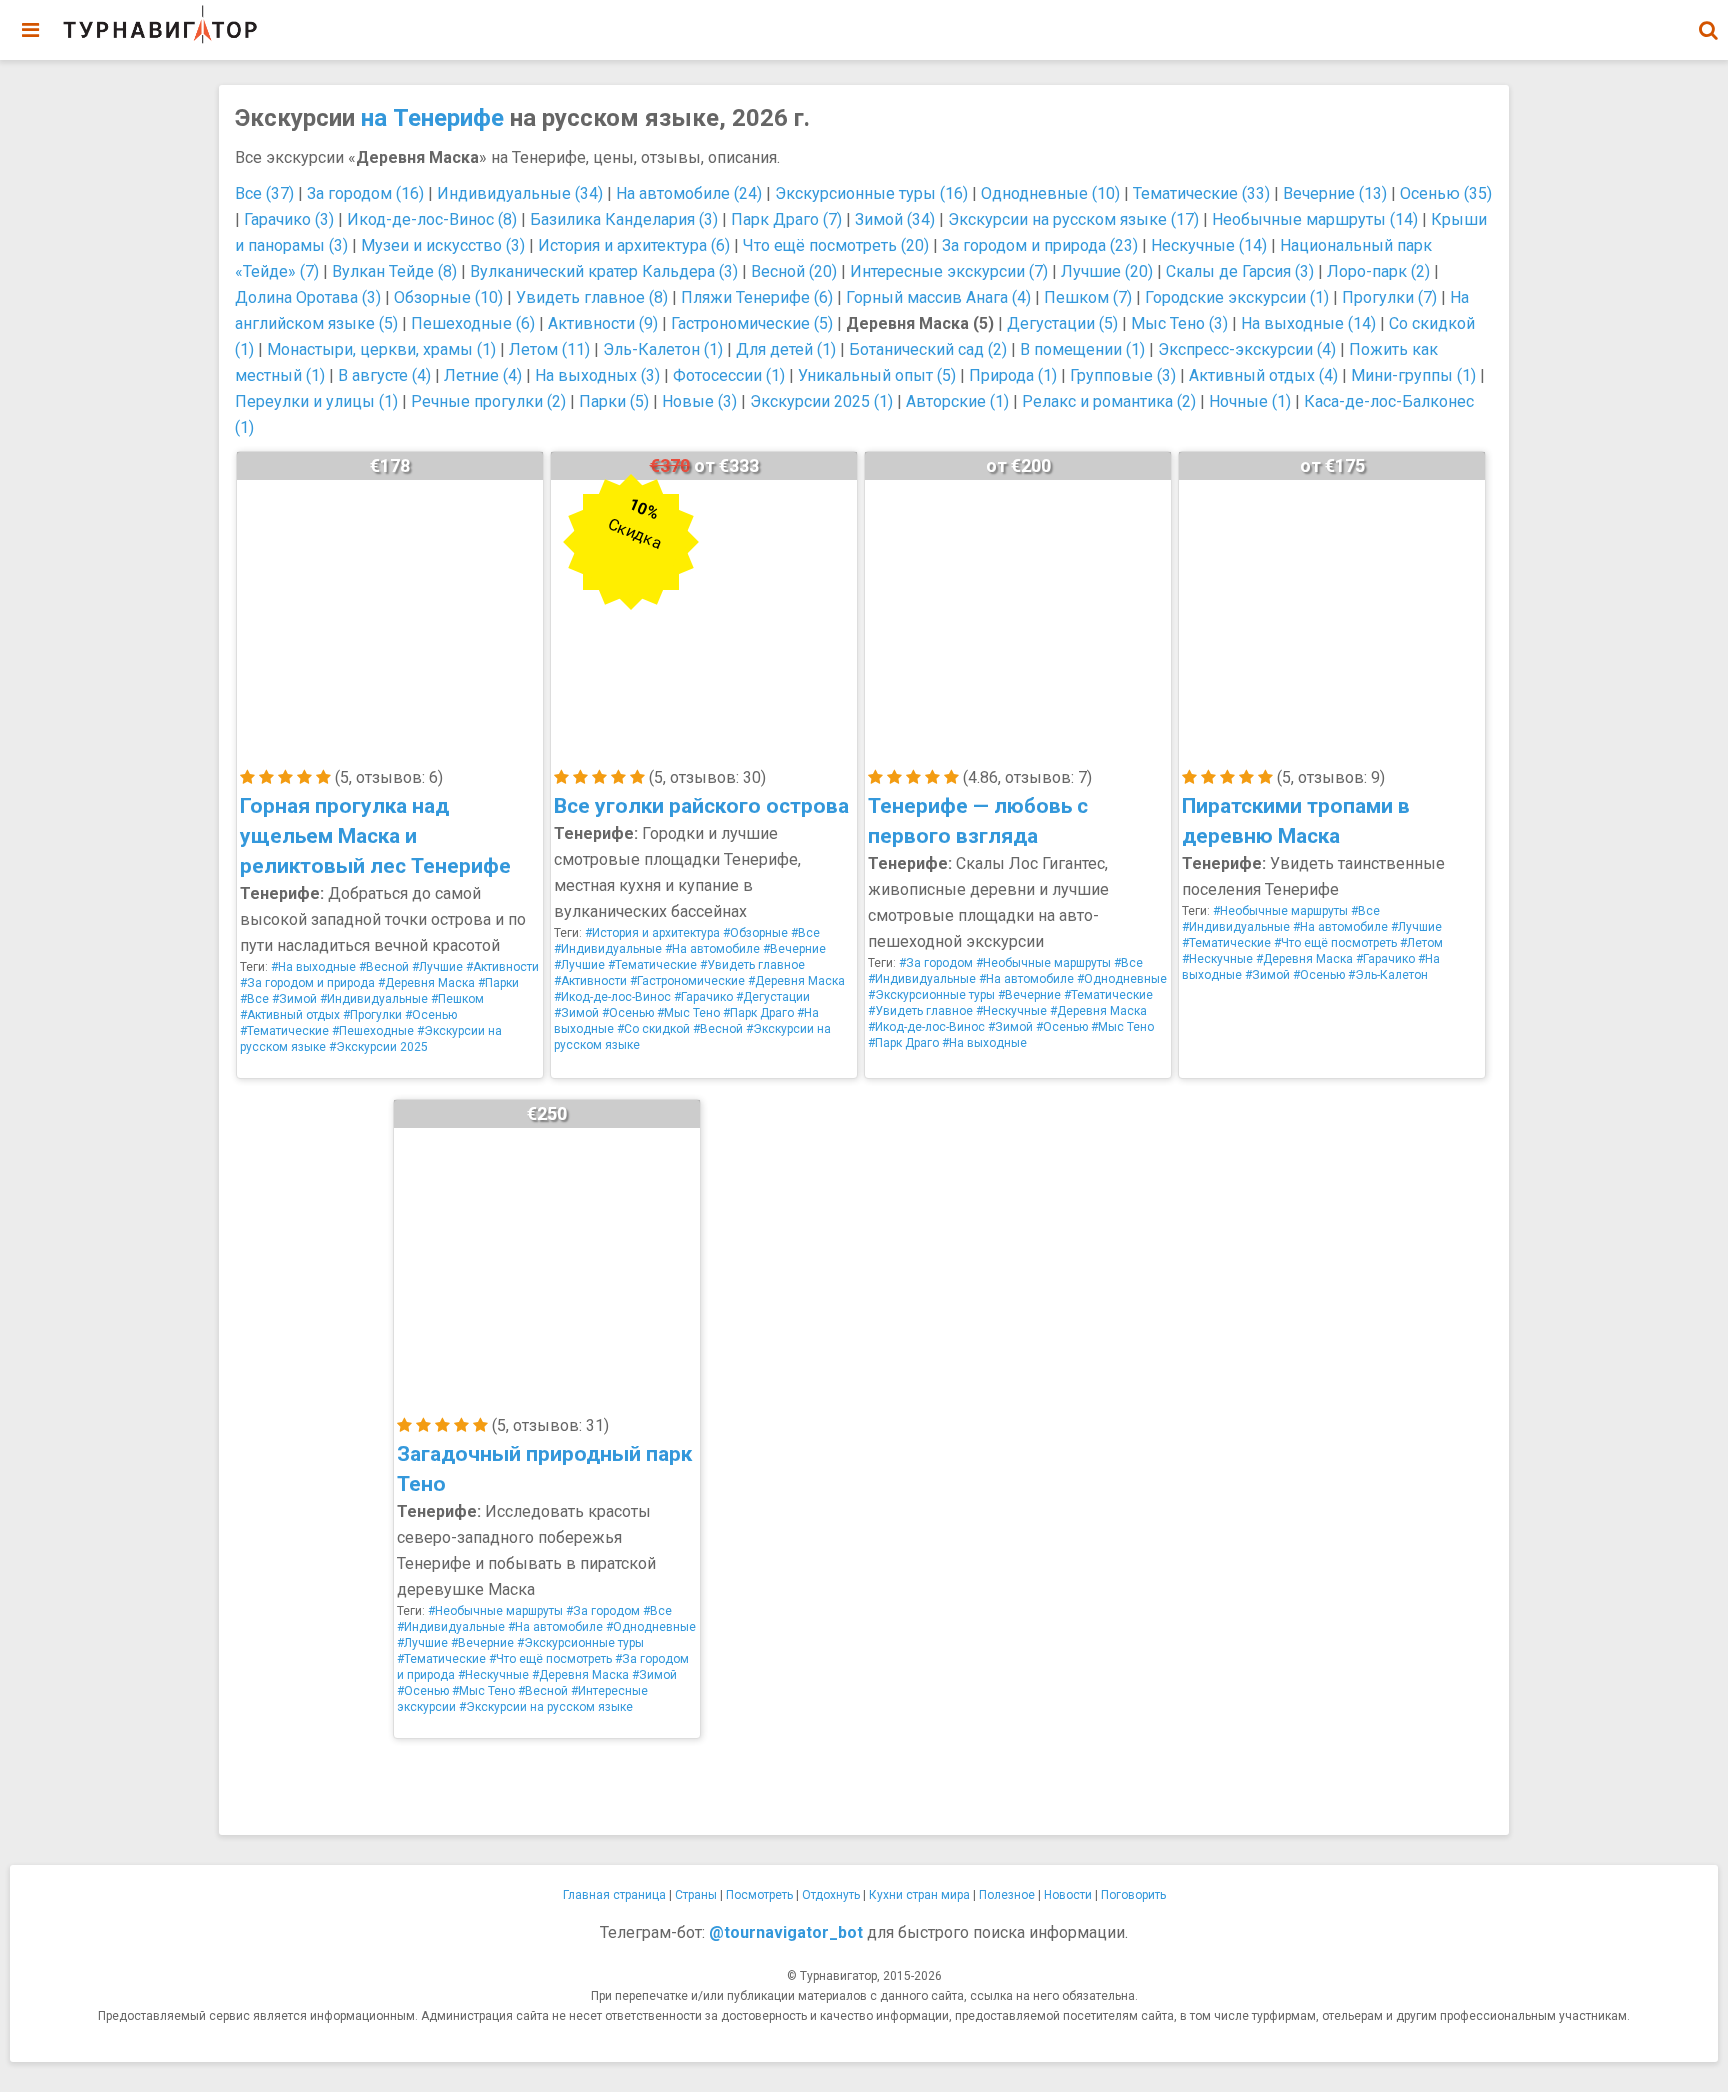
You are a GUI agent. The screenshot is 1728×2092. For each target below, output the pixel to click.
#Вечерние (794, 949)
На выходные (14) (1308, 323)
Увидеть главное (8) (592, 297)
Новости (1068, 1895)
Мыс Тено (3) (1179, 323)
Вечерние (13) (1335, 193)
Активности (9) (603, 323)
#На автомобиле (712, 949)
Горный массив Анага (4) (938, 297)
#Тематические (284, 1031)
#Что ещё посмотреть (1335, 943)
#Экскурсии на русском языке (546, 1707)
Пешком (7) (1088, 297)
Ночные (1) (1250, 401)
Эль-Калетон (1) (663, 349)
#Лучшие (437, 967)
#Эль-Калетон (1388, 975)
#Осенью (431, 1015)
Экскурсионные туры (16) (871, 193)
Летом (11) (549, 349)
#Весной (384, 967)
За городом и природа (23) (1040, 245)
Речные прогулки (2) (488, 401)
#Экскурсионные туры (931, 995)
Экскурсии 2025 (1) (821, 401)
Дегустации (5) (1062, 323)
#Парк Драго (758, 1013)
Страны (696, 1895)
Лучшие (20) (1107, 271)
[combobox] (1708, 20)
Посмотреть (759, 1895)
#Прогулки (372, 1015)
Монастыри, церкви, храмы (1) (381, 349)
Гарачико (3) (289, 219)
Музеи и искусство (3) (443, 245)
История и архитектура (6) (634, 245)
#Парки (498, 983)
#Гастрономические (687, 981)
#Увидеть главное (752, 965)
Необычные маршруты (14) (1315, 219)
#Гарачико (703, 997)
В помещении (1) (1082, 349)
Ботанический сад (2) (928, 349)
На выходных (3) (597, 375)
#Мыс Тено (688, 1013)
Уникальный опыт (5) (877, 375)
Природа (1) (1013, 375)
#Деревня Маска (426, 983)
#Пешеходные (373, 1031)
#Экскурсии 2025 (378, 1047)
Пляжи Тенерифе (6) (757, 297)
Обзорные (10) (448, 297)
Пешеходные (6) (473, 323)
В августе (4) (384, 375)
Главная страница (614, 1895)
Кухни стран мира (919, 1895)
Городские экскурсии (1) (1237, 297)
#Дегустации (773, 997)
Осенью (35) (1446, 193)
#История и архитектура (652, 933)
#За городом (936, 963)
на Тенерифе (432, 118)
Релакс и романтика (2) (1109, 401)
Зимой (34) (895, 219)
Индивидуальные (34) (520, 193)
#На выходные (313, 967)
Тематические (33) (1201, 193)
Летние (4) (483, 375)
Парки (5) (614, 401)
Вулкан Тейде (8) (394, 271)
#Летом (1421, 943)
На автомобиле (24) (689, 193)
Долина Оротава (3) (308, 297)
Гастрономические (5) (752, 323)
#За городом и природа (307, 983)
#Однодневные (1122, 979)
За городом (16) (365, 193)
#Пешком (457, 999)
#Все (254, 999)
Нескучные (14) (1209, 245)
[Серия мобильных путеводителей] (160, 25)
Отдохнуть (831, 1895)
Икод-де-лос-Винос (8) (432, 219)
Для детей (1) (786, 349)
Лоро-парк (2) (1378, 271)
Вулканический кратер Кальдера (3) (604, 271)
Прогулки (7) (1389, 297)
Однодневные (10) (1050, 193)
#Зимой (294, 999)
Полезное (1007, 1895)
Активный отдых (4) (1263, 375)
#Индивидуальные (374, 999)
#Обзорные (755, 933)
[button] (1708, 30)
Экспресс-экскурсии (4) (1247, 349)
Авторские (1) (957, 401)
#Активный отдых (290, 1015)
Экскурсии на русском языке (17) (1073, 219)
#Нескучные (1011, 1011)
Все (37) (264, 193)
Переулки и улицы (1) (316, 401)
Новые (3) (699, 401)
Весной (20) (794, 271)
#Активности (502, 967)
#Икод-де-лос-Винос (612, 997)
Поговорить (1133, 1895)
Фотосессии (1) (729, 375)
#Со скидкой (653, 1029)
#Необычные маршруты (1043, 963)
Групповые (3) (1123, 375)
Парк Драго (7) (786, 219)
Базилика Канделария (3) (624, 219)
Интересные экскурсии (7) (949, 271)
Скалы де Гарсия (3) (1240, 271)
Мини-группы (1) (1413, 375)
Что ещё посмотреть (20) (836, 245)
